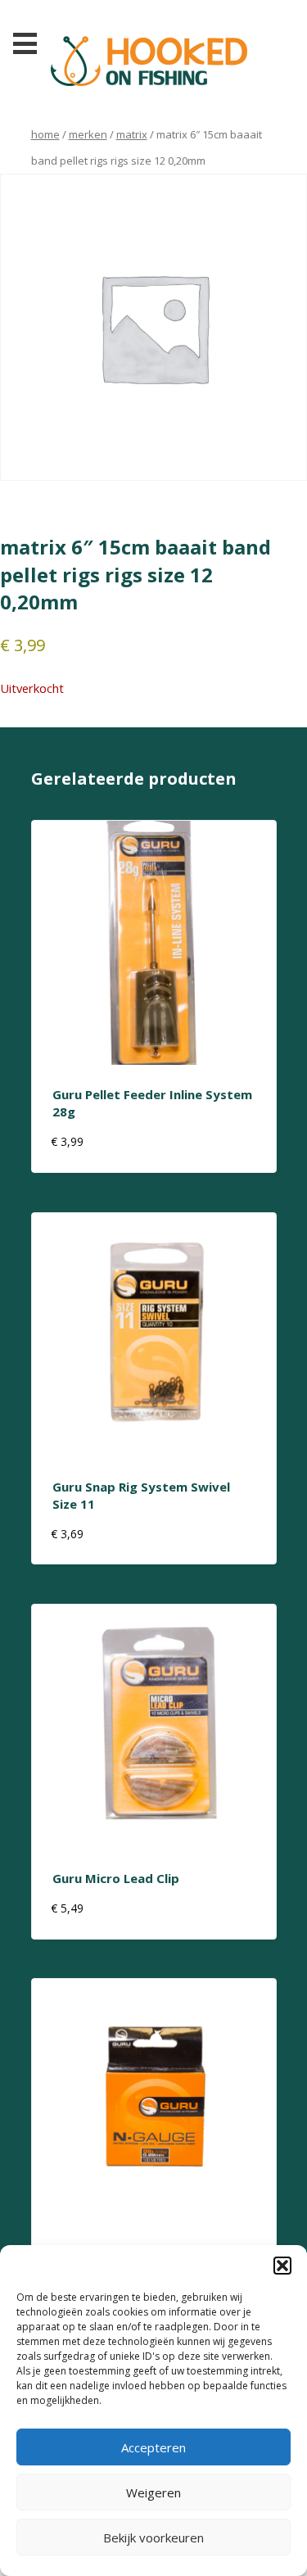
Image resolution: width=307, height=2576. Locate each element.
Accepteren (153, 2447)
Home (45, 134)
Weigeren (153, 2492)
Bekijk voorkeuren (153, 2538)
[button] (282, 2266)
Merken (88, 134)
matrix (132, 134)
